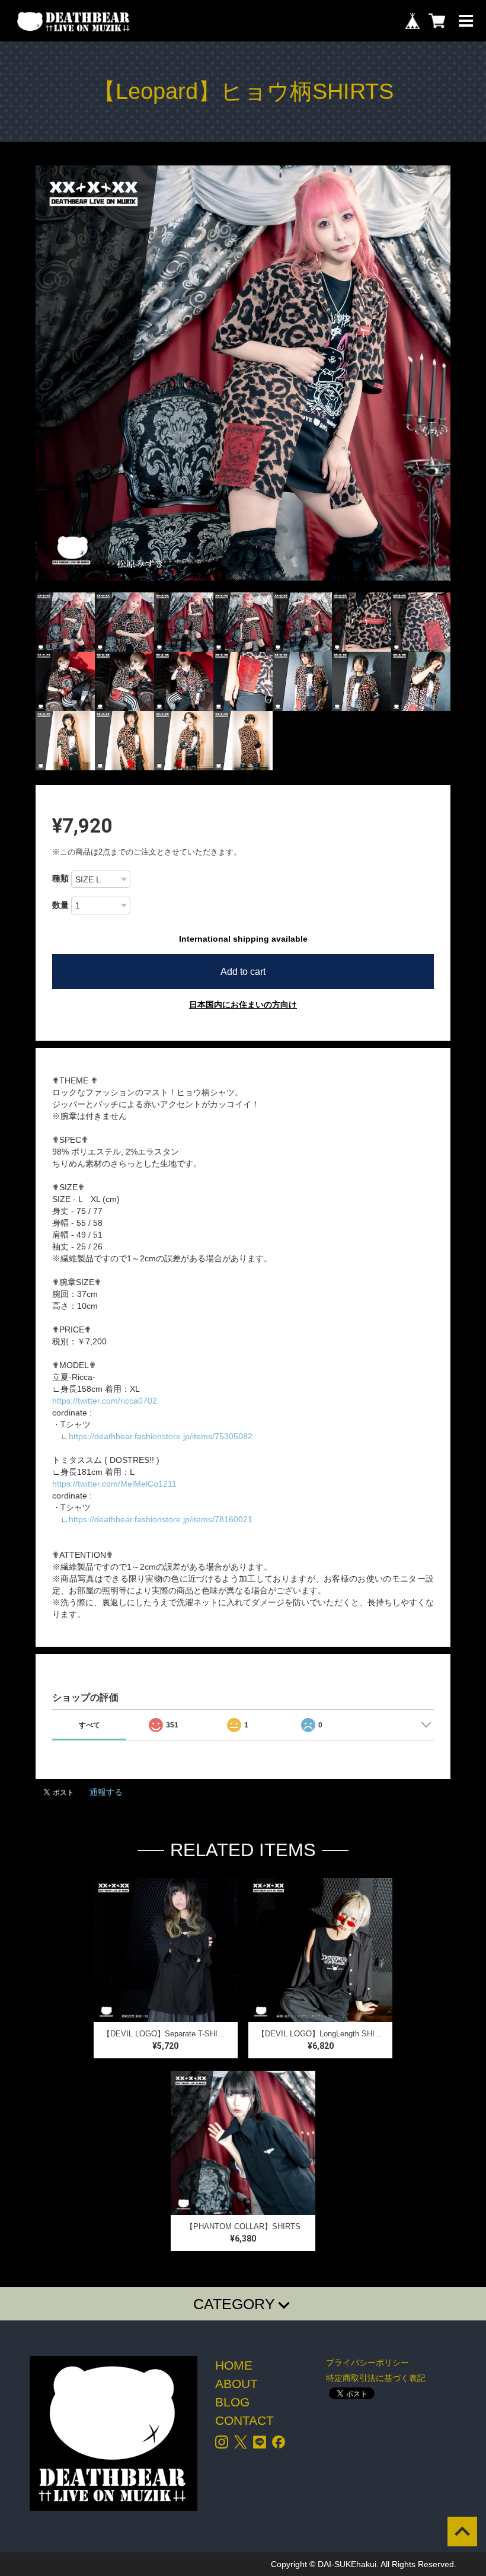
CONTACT (244, 2420)
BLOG (232, 2402)
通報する (106, 1792)
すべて (89, 1725)
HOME (234, 2365)
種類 (60, 878)
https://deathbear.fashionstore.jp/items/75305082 (161, 1436)
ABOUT (236, 2384)
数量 (60, 905)
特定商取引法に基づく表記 (376, 2378)
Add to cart (243, 972)
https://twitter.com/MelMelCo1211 (114, 1484)
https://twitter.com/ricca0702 (105, 1401)
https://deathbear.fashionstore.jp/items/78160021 (161, 1519)
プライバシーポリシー (367, 2363)
